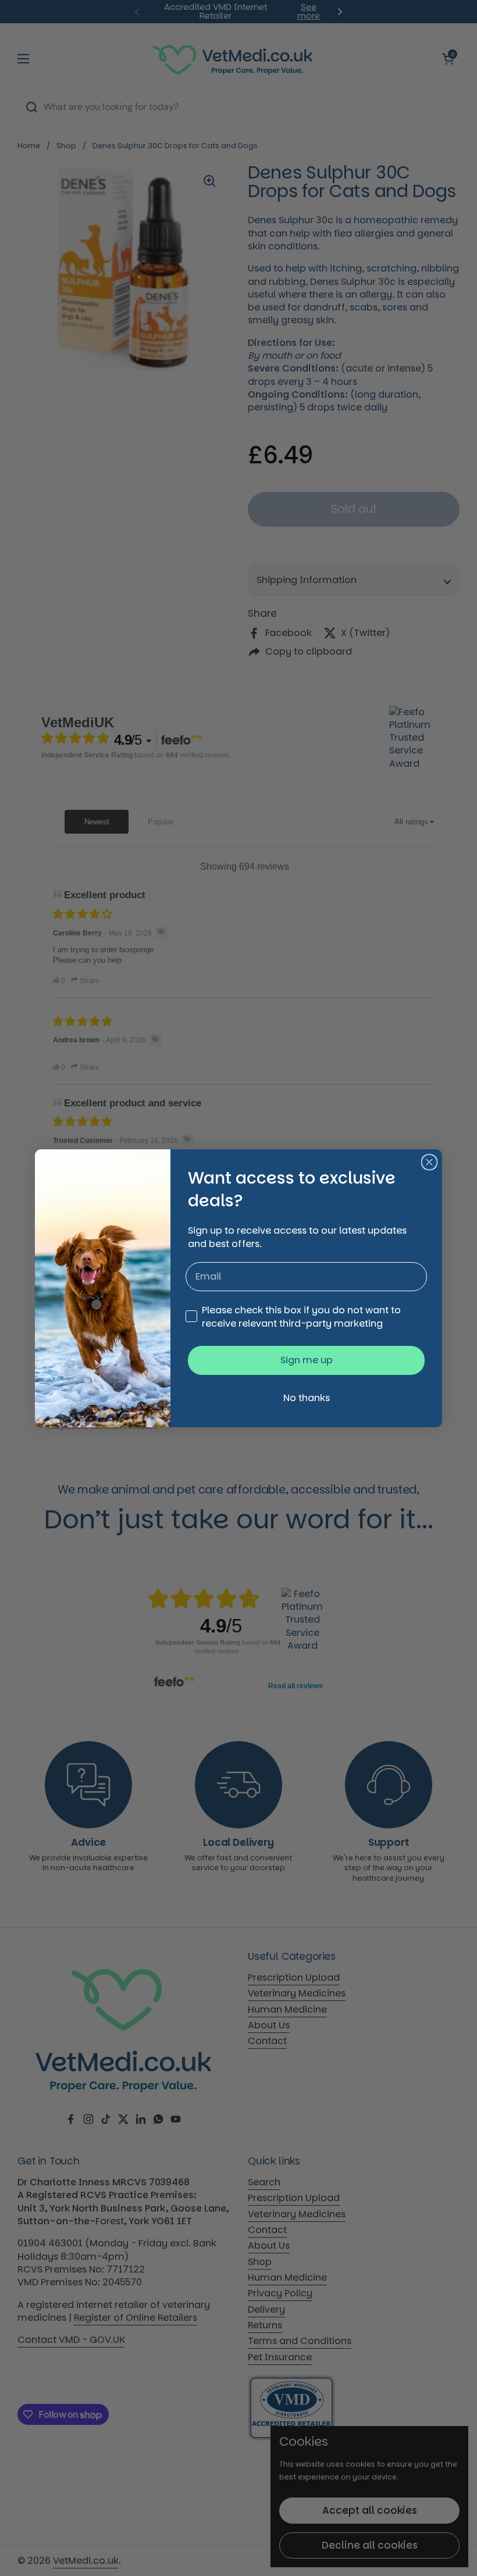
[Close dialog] (429, 1162)
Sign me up (307, 1360)
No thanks (307, 1398)
